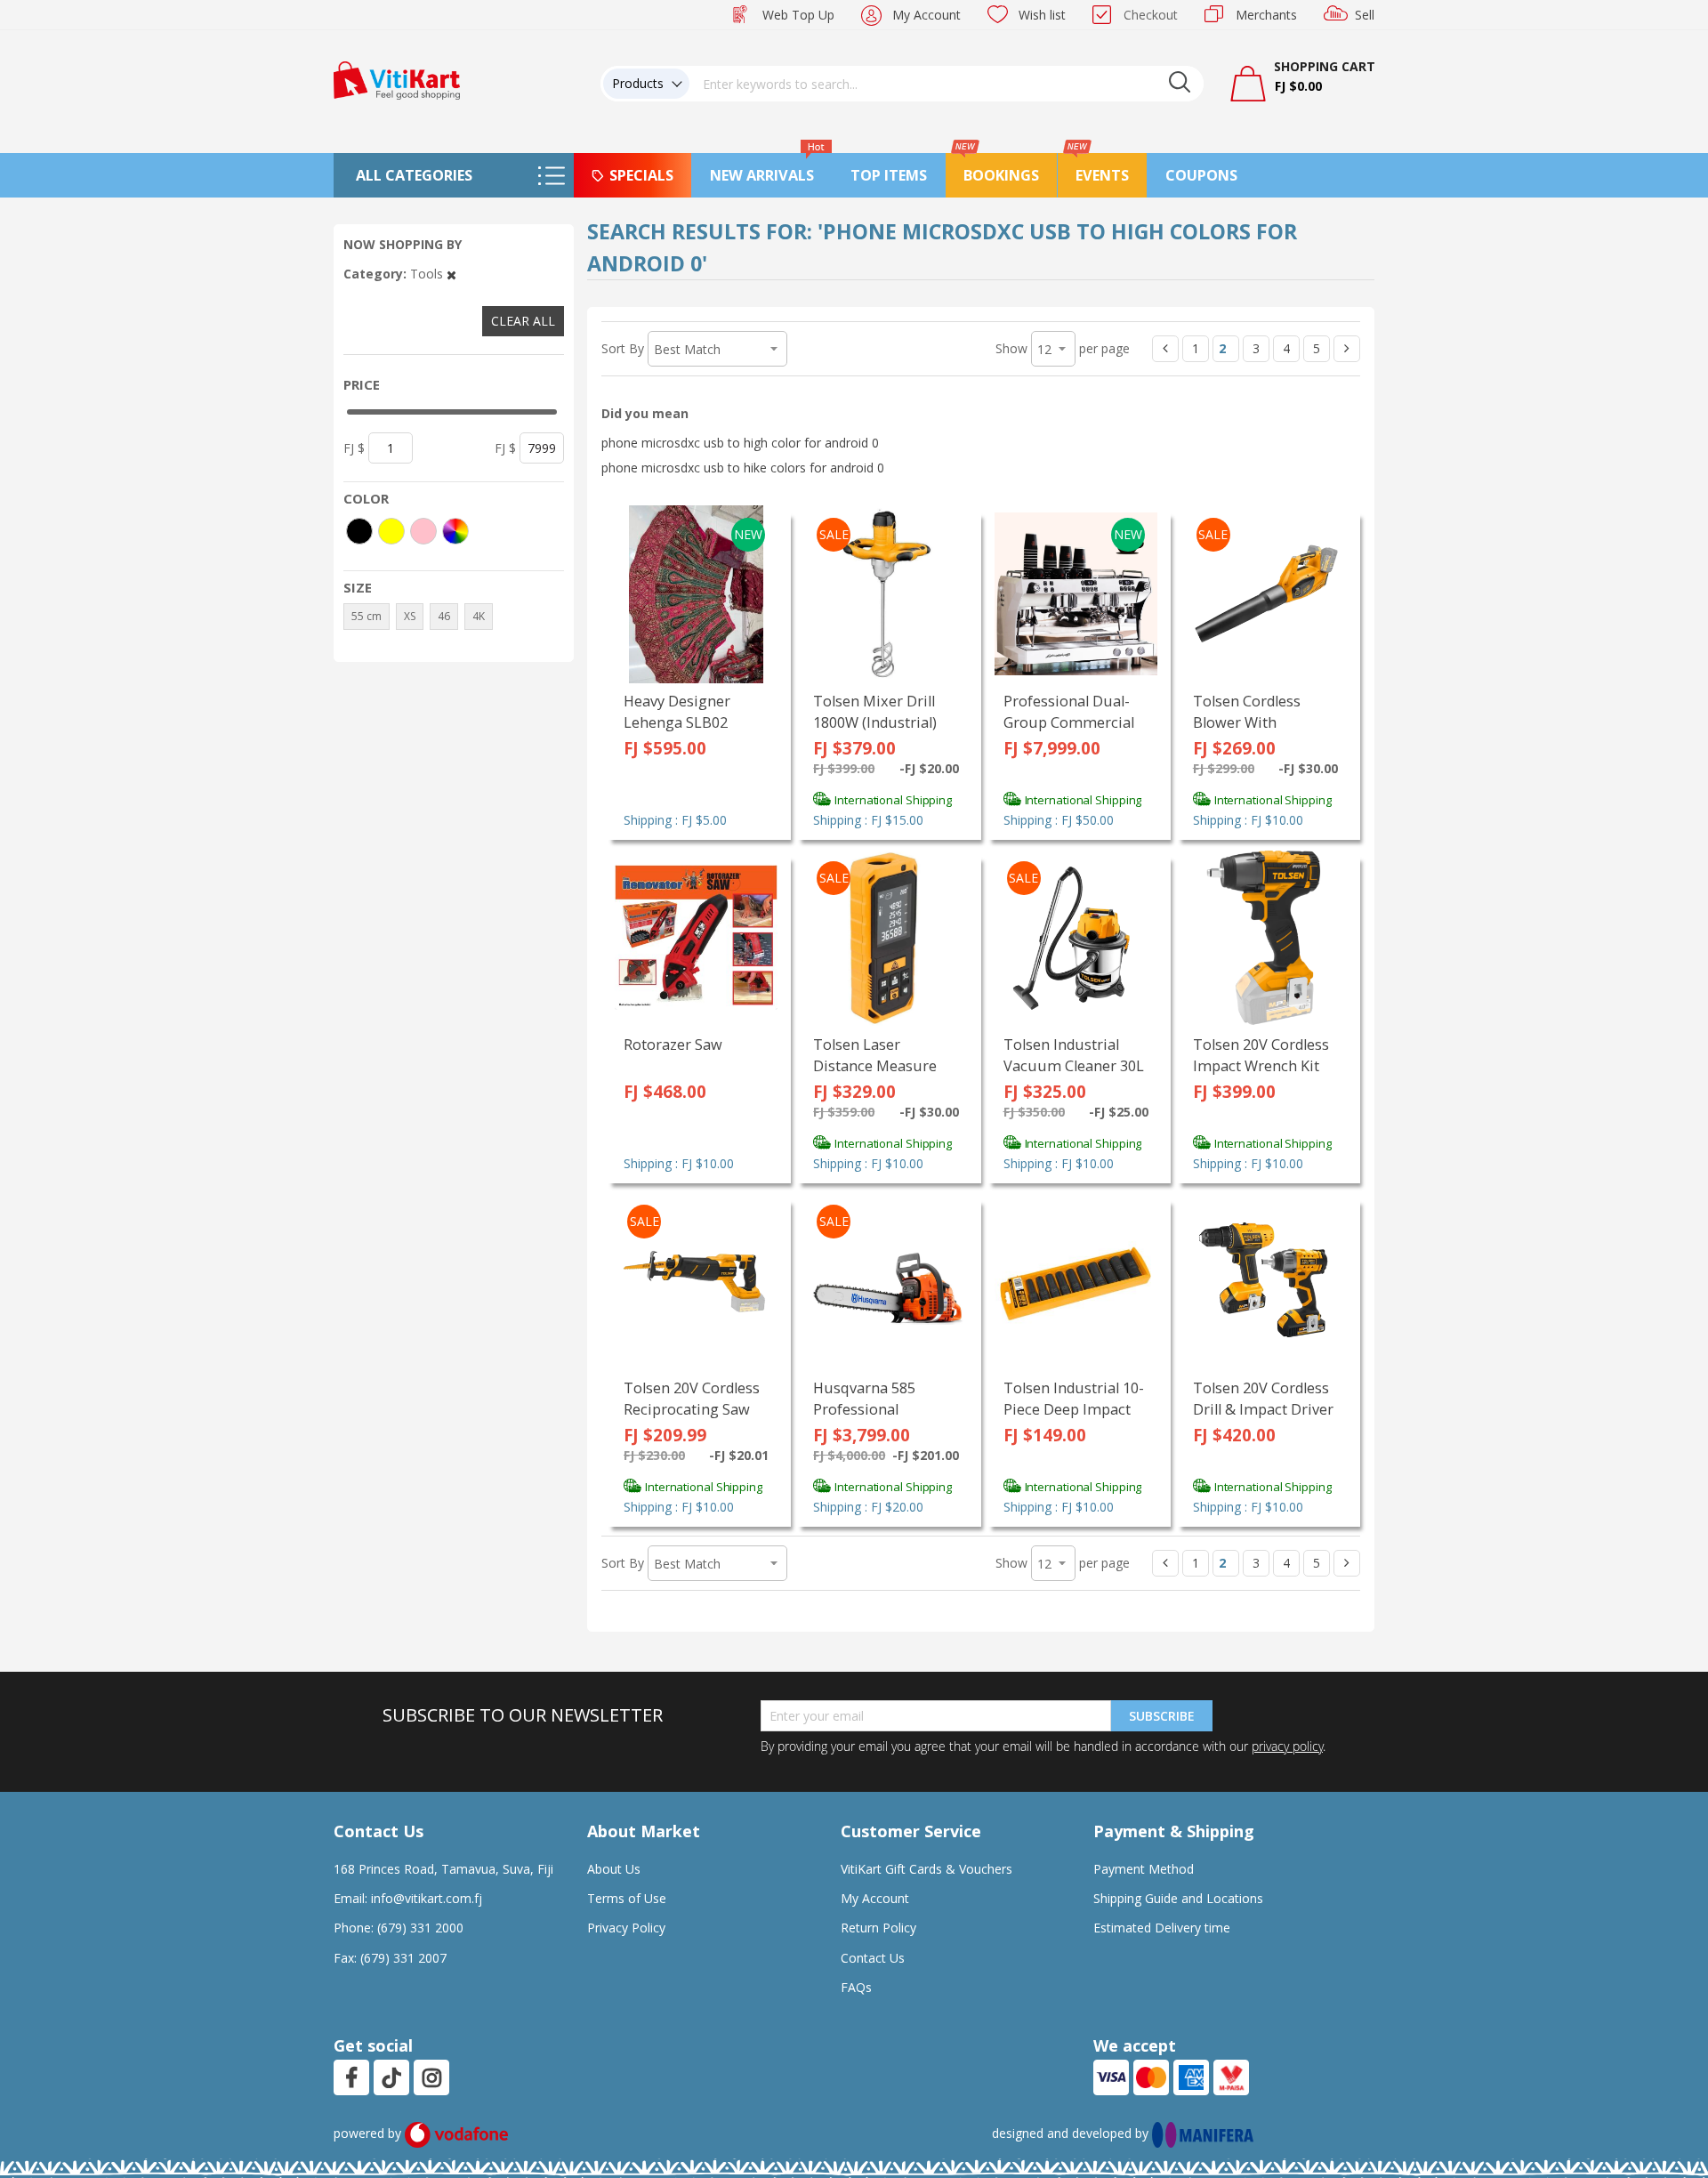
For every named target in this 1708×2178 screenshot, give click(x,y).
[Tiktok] (391, 2077)
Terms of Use (627, 1898)
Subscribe (1162, 1716)
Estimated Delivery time (1162, 1928)
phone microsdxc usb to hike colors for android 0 (743, 468)
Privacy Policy (626, 1928)
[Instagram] (432, 2077)
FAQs (856, 1987)
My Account (927, 15)
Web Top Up (798, 15)
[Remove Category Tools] (451, 274)
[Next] (1347, 349)
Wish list (1042, 15)
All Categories (414, 175)
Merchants (1266, 15)
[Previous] (1165, 349)
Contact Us (873, 1958)
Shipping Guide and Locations (1178, 1898)
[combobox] (947, 84)
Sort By (623, 348)
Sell (1365, 15)
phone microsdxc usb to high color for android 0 (740, 443)
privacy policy (1287, 1746)
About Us (614, 1869)
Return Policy (878, 1928)
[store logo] (397, 79)
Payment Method (1144, 1869)
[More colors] (455, 531)
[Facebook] (351, 2077)
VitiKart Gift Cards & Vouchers (927, 1869)
